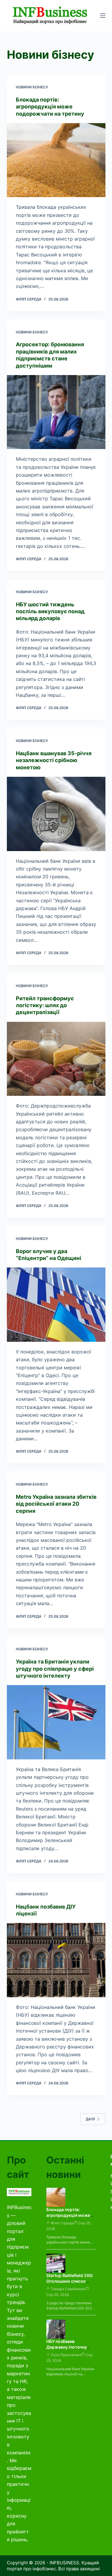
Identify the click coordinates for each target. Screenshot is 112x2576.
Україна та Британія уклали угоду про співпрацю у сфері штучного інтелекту (55, 1669)
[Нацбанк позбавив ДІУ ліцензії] (56, 1960)
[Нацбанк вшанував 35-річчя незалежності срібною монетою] (56, 814)
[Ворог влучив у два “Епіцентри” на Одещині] (56, 1305)
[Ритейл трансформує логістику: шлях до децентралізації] (56, 1059)
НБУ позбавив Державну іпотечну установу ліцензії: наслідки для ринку (67, 2350)
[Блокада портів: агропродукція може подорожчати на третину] (56, 160)
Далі (90, 2119)
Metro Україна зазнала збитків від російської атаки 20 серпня (56, 1504)
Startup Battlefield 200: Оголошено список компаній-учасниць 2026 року (70, 2284)
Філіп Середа (62, 2223)
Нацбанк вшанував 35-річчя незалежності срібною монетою (54, 760)
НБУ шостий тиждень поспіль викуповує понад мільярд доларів (50, 611)
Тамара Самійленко (68, 2289)
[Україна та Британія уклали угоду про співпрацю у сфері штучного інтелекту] (56, 1722)
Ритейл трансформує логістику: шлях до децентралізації (45, 1005)
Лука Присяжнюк (66, 2355)
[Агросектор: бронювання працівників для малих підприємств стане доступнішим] (56, 412)
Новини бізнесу (32, 87)
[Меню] (103, 16)
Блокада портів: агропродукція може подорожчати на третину (50, 107)
